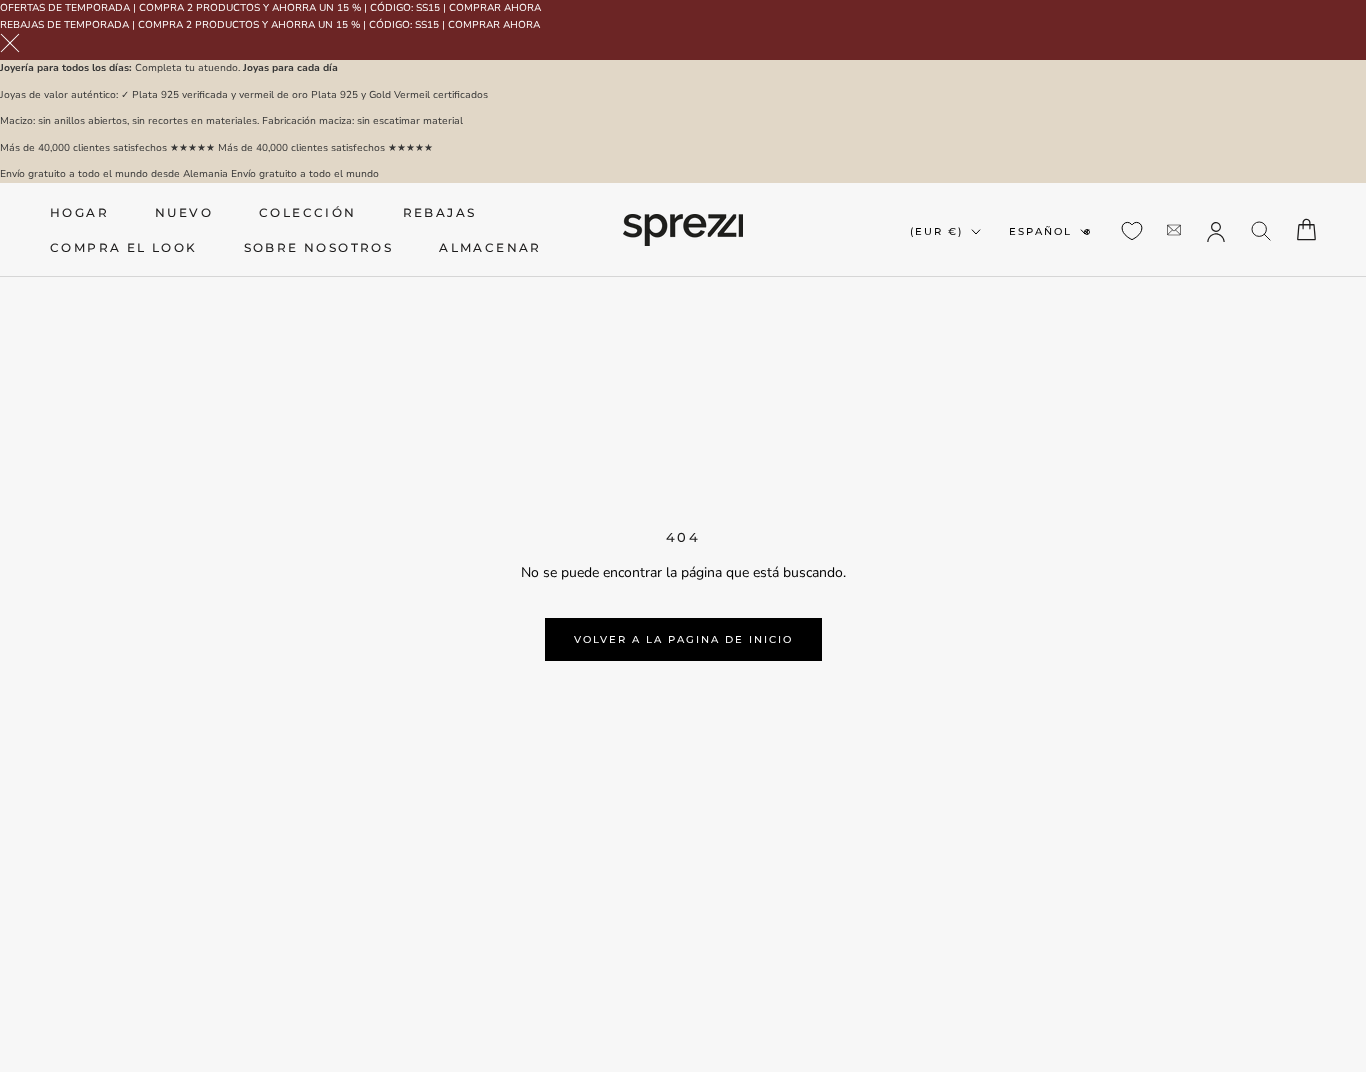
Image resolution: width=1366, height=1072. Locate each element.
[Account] (1216, 230)
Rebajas (440, 212)
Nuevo (184, 212)
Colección (308, 212)
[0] (1132, 231)
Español (1040, 231)
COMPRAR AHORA (495, 8)
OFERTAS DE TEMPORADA (65, 8)
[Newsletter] (1174, 229)
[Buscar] (1261, 229)
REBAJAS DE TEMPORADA (64, 25)
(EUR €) (936, 231)
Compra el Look (124, 247)
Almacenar (490, 247)
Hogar (79, 212)
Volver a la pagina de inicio (683, 639)
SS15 (428, 8)
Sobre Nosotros (319, 247)
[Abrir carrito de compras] (1306, 229)
